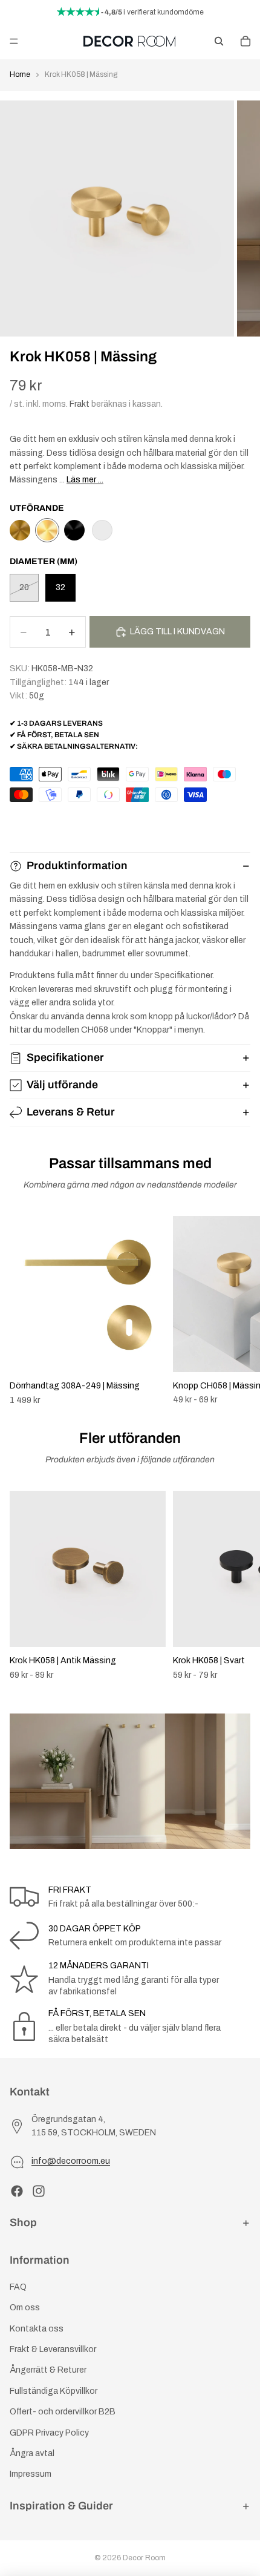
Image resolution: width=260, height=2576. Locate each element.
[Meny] (14, 41)
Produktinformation (77, 866)
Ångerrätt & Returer (48, 2370)
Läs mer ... (85, 480)
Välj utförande (62, 1085)
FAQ (18, 2287)
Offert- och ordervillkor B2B (63, 2412)
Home (20, 74)
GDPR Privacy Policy (49, 2432)
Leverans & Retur (71, 1112)
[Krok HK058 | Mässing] (47, 530)
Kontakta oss (37, 2329)
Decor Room (144, 2558)
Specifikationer (65, 1057)
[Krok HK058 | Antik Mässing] (20, 530)
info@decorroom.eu (71, 2161)
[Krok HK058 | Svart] (74, 530)
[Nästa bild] (237, 1311)
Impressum (31, 2474)
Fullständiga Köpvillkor (54, 2391)
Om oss (25, 2308)
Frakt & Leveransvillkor (53, 2349)
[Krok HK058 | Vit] (102, 530)
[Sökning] (219, 41)
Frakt (80, 404)
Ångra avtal (32, 2453)
